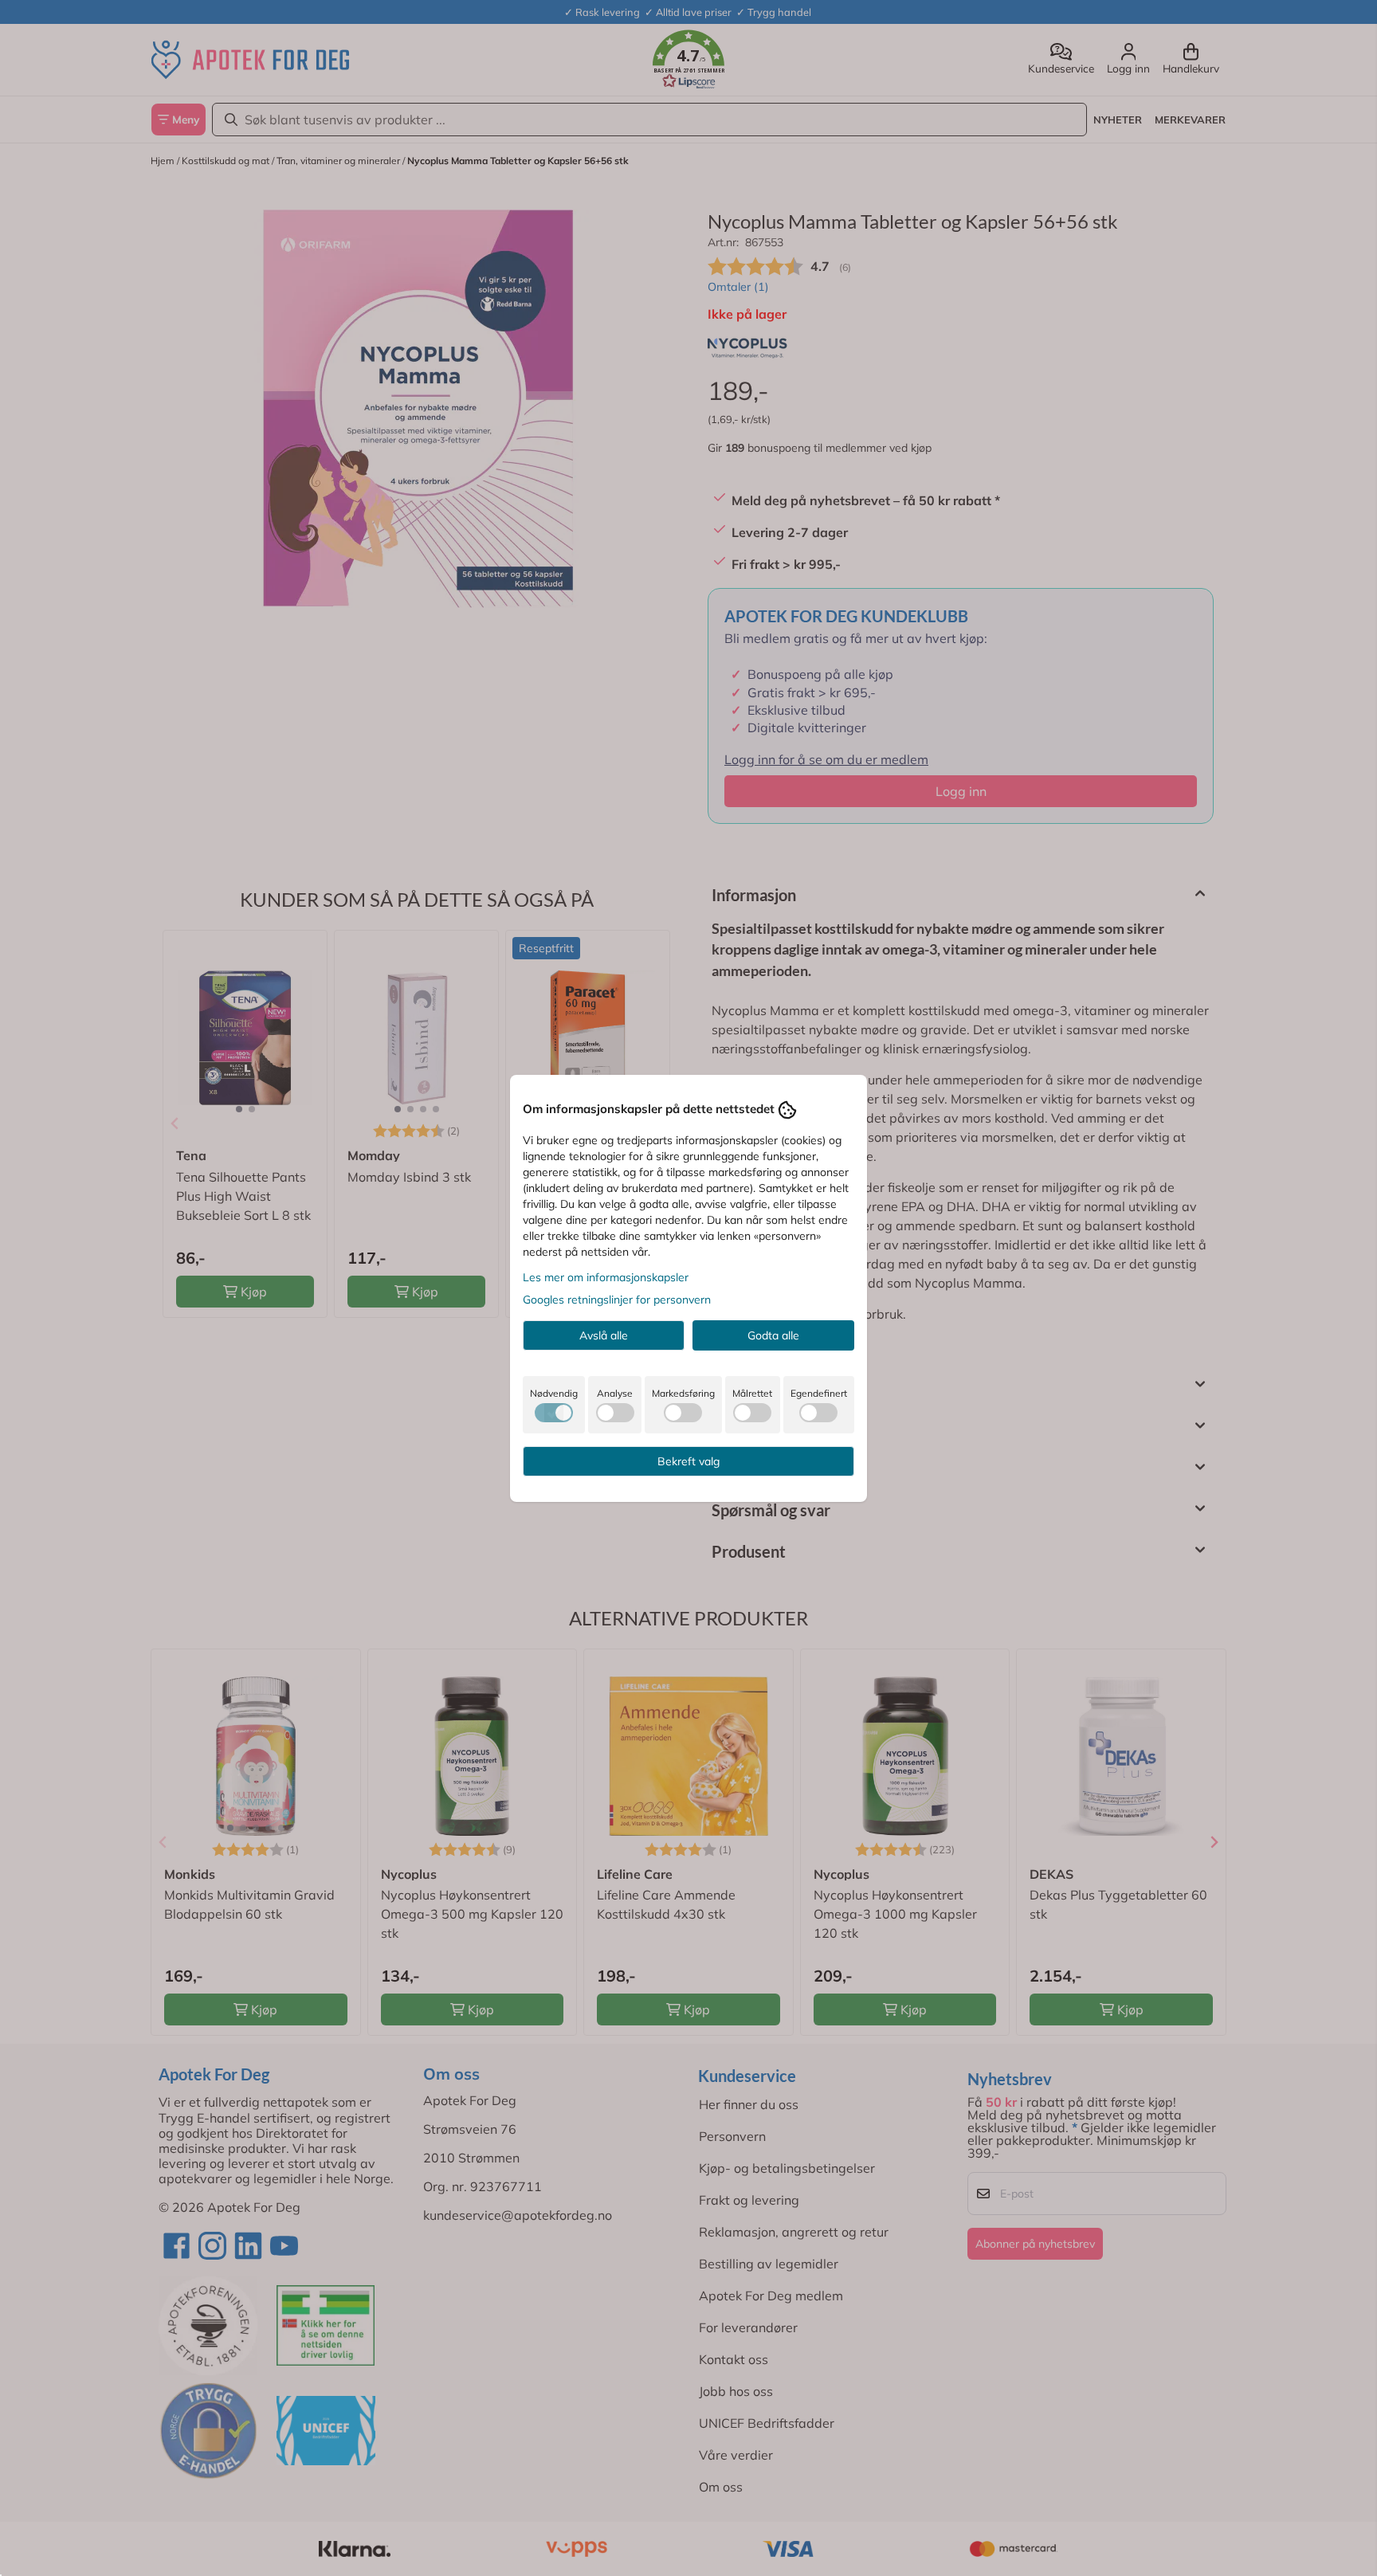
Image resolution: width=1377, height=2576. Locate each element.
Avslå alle (604, 1335)
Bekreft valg (688, 1461)
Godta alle (773, 1335)
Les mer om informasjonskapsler (606, 1277)
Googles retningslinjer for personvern (617, 1300)
